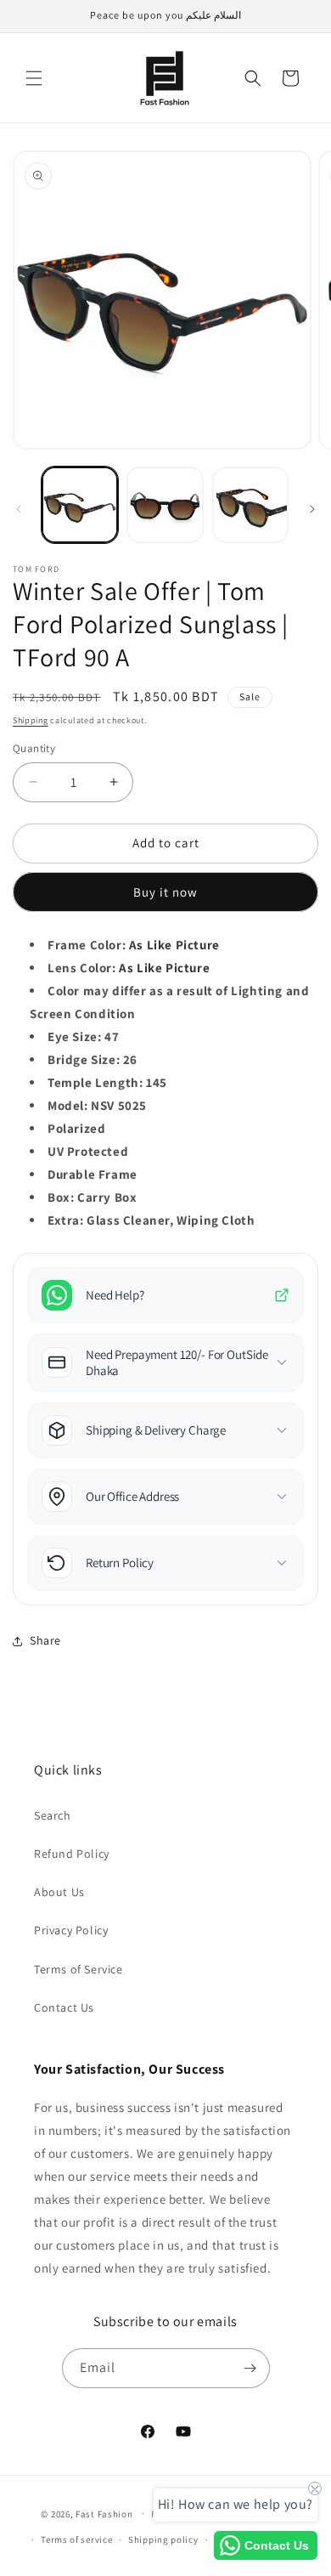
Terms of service (76, 2539)
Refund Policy (72, 1854)
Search (53, 1815)
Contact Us (64, 2007)
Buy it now (165, 892)
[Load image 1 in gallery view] (80, 505)
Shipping (31, 720)
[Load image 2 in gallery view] (165, 505)
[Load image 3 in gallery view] (250, 505)
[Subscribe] (250, 2368)
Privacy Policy (71, 1930)
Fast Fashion (104, 2513)
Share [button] (45, 1640)
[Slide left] (19, 509)
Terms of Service (79, 1969)
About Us (59, 1892)
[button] (34, 78)
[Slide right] (312, 509)
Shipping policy (163, 2539)
